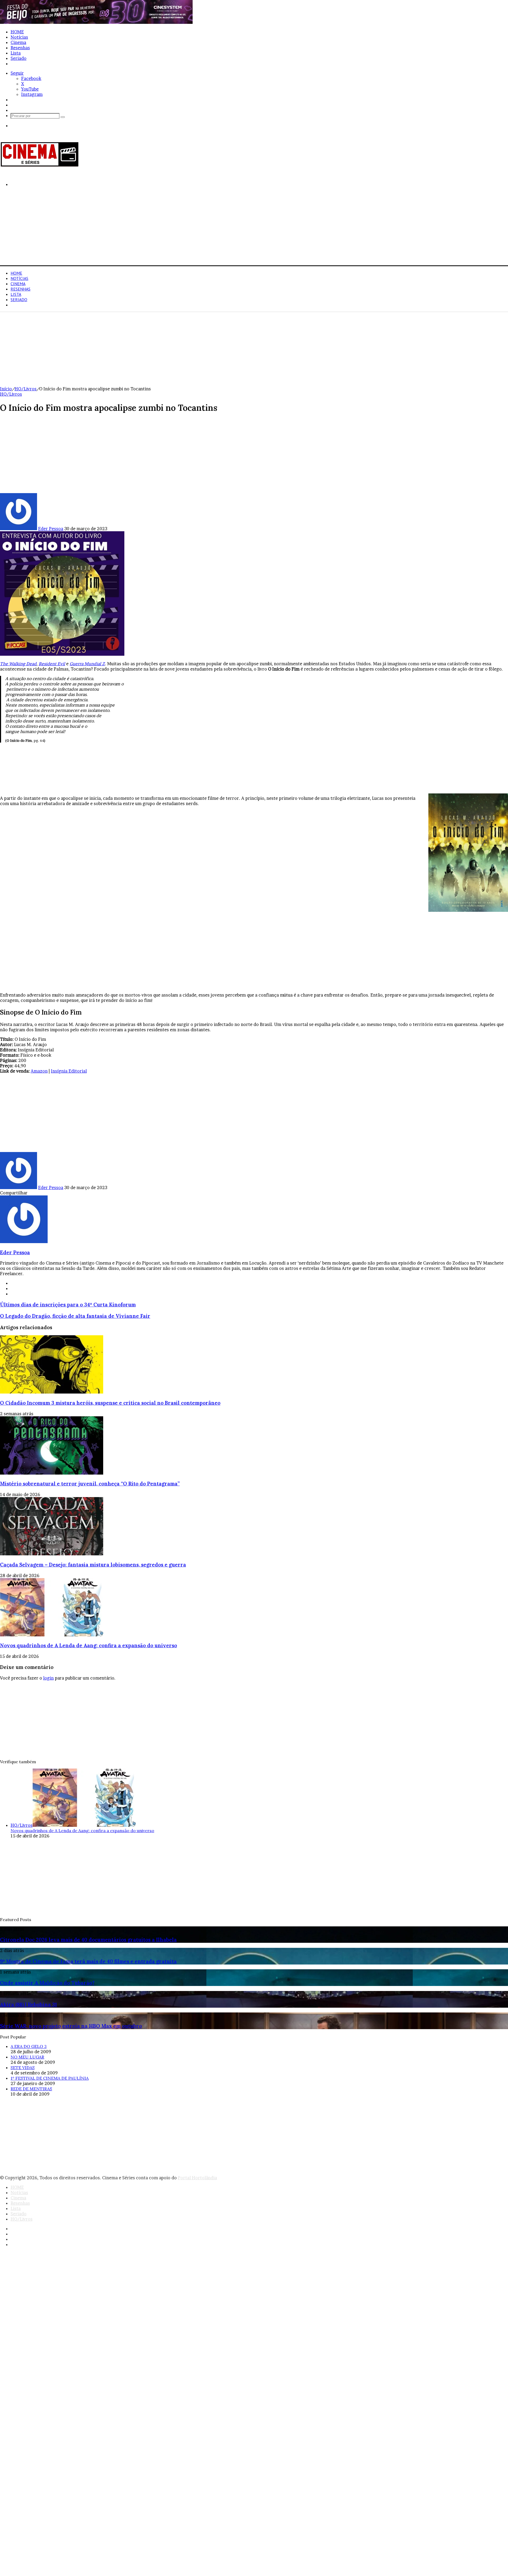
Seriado (19, 58)
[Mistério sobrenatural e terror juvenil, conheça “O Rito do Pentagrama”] (52, 1473)
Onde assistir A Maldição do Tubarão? (47, 1983)
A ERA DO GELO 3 (29, 2046)
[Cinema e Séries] (40, 166)
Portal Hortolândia (197, 2178)
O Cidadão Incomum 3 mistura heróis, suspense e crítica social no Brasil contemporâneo (110, 1403)
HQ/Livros (22, 64)
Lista (16, 53)
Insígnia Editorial (69, 1071)
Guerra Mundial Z (87, 664)
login (48, 1678)
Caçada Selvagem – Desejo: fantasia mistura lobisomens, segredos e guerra (93, 1565)
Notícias (19, 37)
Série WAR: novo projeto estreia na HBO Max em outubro (71, 2026)
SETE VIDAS (23, 2068)
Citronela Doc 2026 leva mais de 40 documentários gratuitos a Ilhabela (88, 1940)
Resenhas (20, 48)
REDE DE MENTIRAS (31, 2089)
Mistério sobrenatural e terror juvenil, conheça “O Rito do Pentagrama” (90, 1484)
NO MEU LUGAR (27, 2057)
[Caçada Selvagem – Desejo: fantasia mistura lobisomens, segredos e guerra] (52, 1554)
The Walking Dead (18, 664)
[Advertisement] (159, 228)
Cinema (18, 42)
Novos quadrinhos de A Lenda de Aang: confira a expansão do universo (89, 1645)
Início (6, 389)
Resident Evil (52, 664)
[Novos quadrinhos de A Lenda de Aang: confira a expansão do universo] (52, 1635)
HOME (17, 32)
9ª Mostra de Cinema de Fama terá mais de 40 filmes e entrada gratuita (88, 1961)
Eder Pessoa (51, 529)
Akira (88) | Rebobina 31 (28, 2004)
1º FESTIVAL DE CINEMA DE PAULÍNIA (50, 2078)
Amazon (39, 1071)
